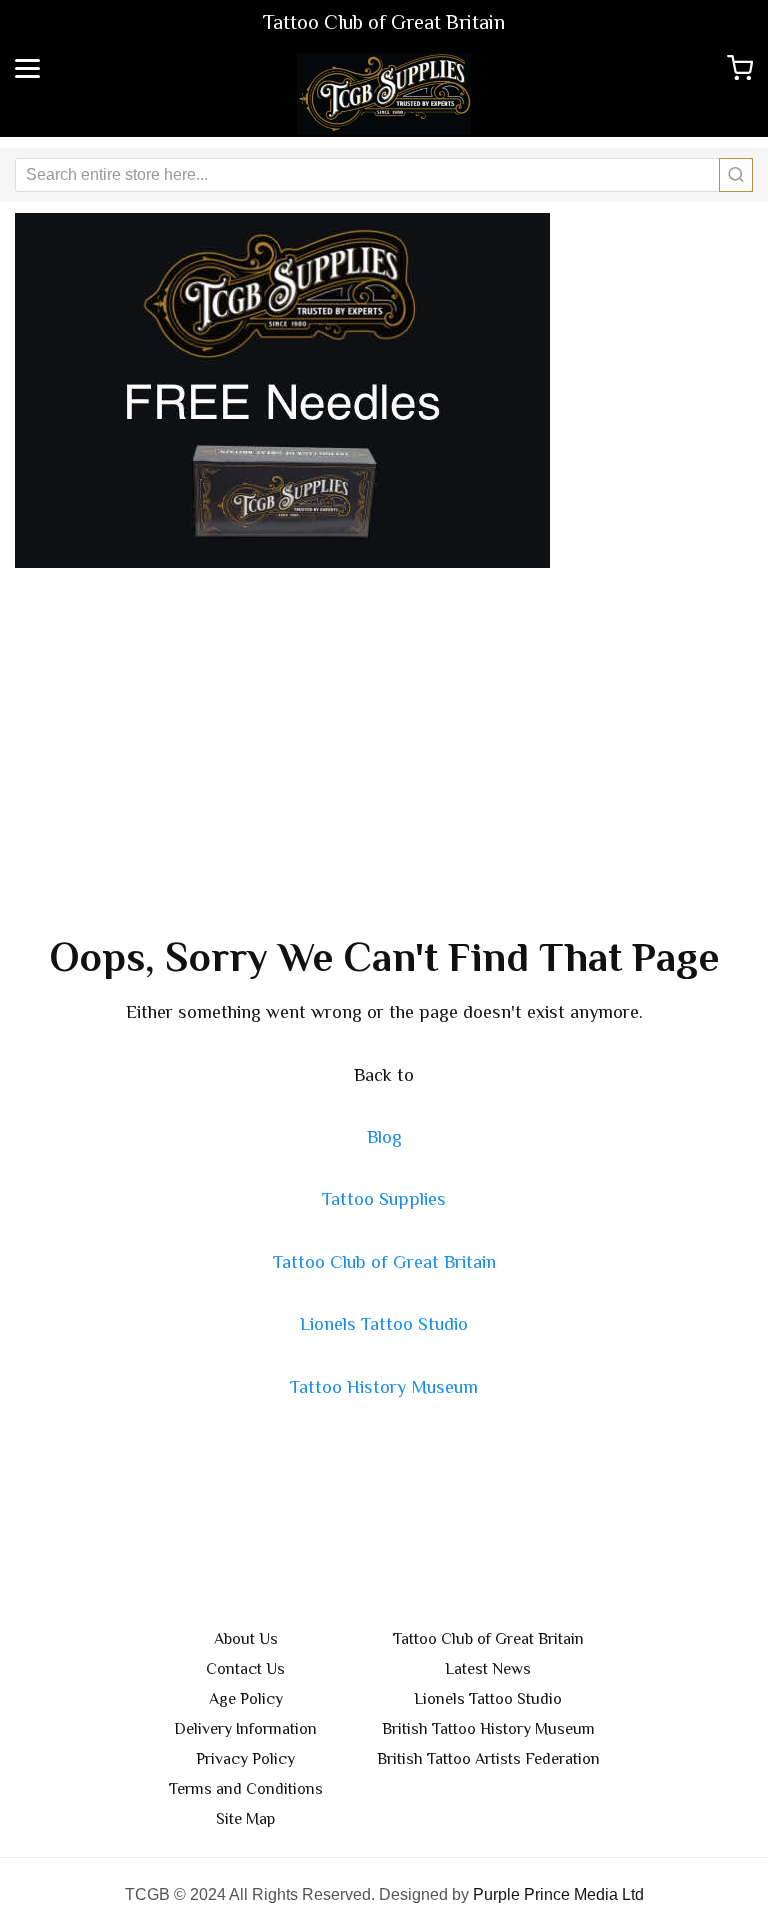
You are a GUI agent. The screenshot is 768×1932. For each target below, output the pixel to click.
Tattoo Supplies (384, 1199)
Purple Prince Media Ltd (558, 1894)
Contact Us (245, 1669)
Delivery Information (245, 1729)
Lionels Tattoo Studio (384, 1324)
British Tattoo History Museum (488, 1729)
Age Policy (246, 1699)
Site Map (245, 1819)
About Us (246, 1639)
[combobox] (384, 175)
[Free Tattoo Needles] (282, 389)
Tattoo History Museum (384, 1387)
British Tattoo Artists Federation (488, 1759)
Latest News (488, 1669)
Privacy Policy (245, 1759)
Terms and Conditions (246, 1789)
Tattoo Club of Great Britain (384, 1262)
